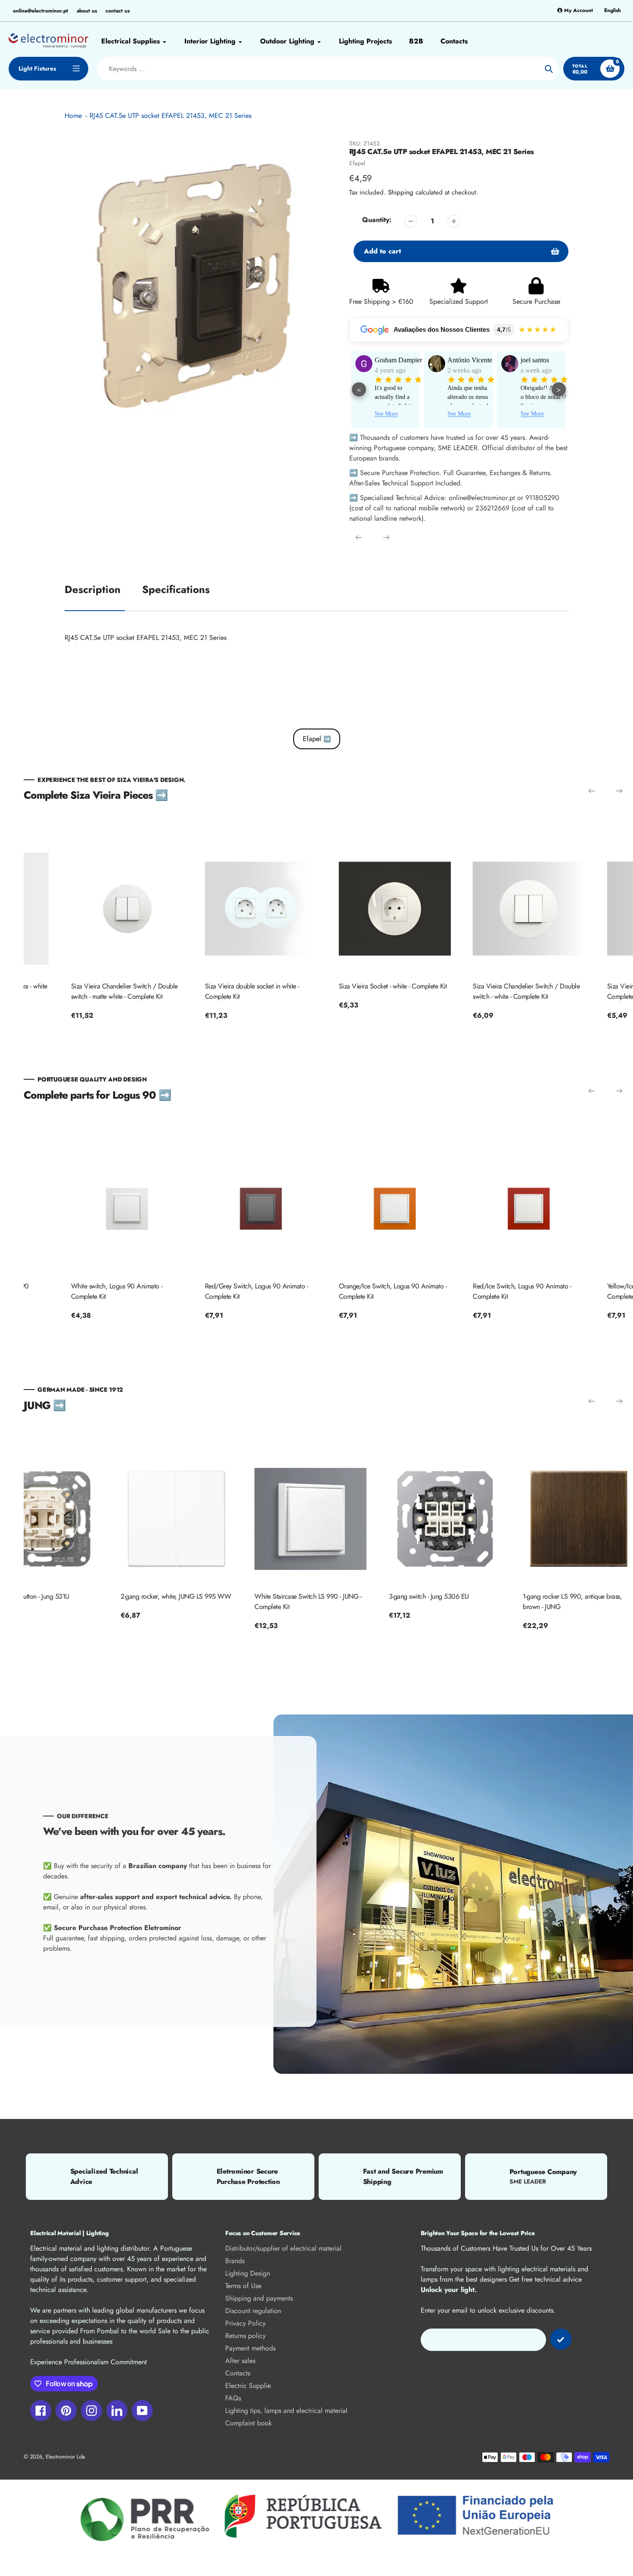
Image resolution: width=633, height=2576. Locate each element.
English (613, 11)
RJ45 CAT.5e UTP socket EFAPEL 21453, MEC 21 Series (171, 116)
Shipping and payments (259, 2298)
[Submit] (561, 2339)
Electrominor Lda (65, 2457)
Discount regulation (253, 2311)
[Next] (386, 537)
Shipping (401, 192)
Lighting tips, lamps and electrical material (286, 2411)
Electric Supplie (248, 2386)
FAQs (233, 2398)
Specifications (176, 589)
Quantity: (377, 220)
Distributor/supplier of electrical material (283, 2248)
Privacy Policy (245, 2323)
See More (386, 414)
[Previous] (359, 537)
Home (73, 116)
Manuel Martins (542, 360)
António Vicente (397, 360)
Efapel (357, 163)
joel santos (462, 360)
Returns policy (245, 2336)
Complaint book (248, 2423)
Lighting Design (248, 2273)
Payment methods (250, 2348)
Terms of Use (243, 2286)
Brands (235, 2261)
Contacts (238, 2373)
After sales (240, 2361)
